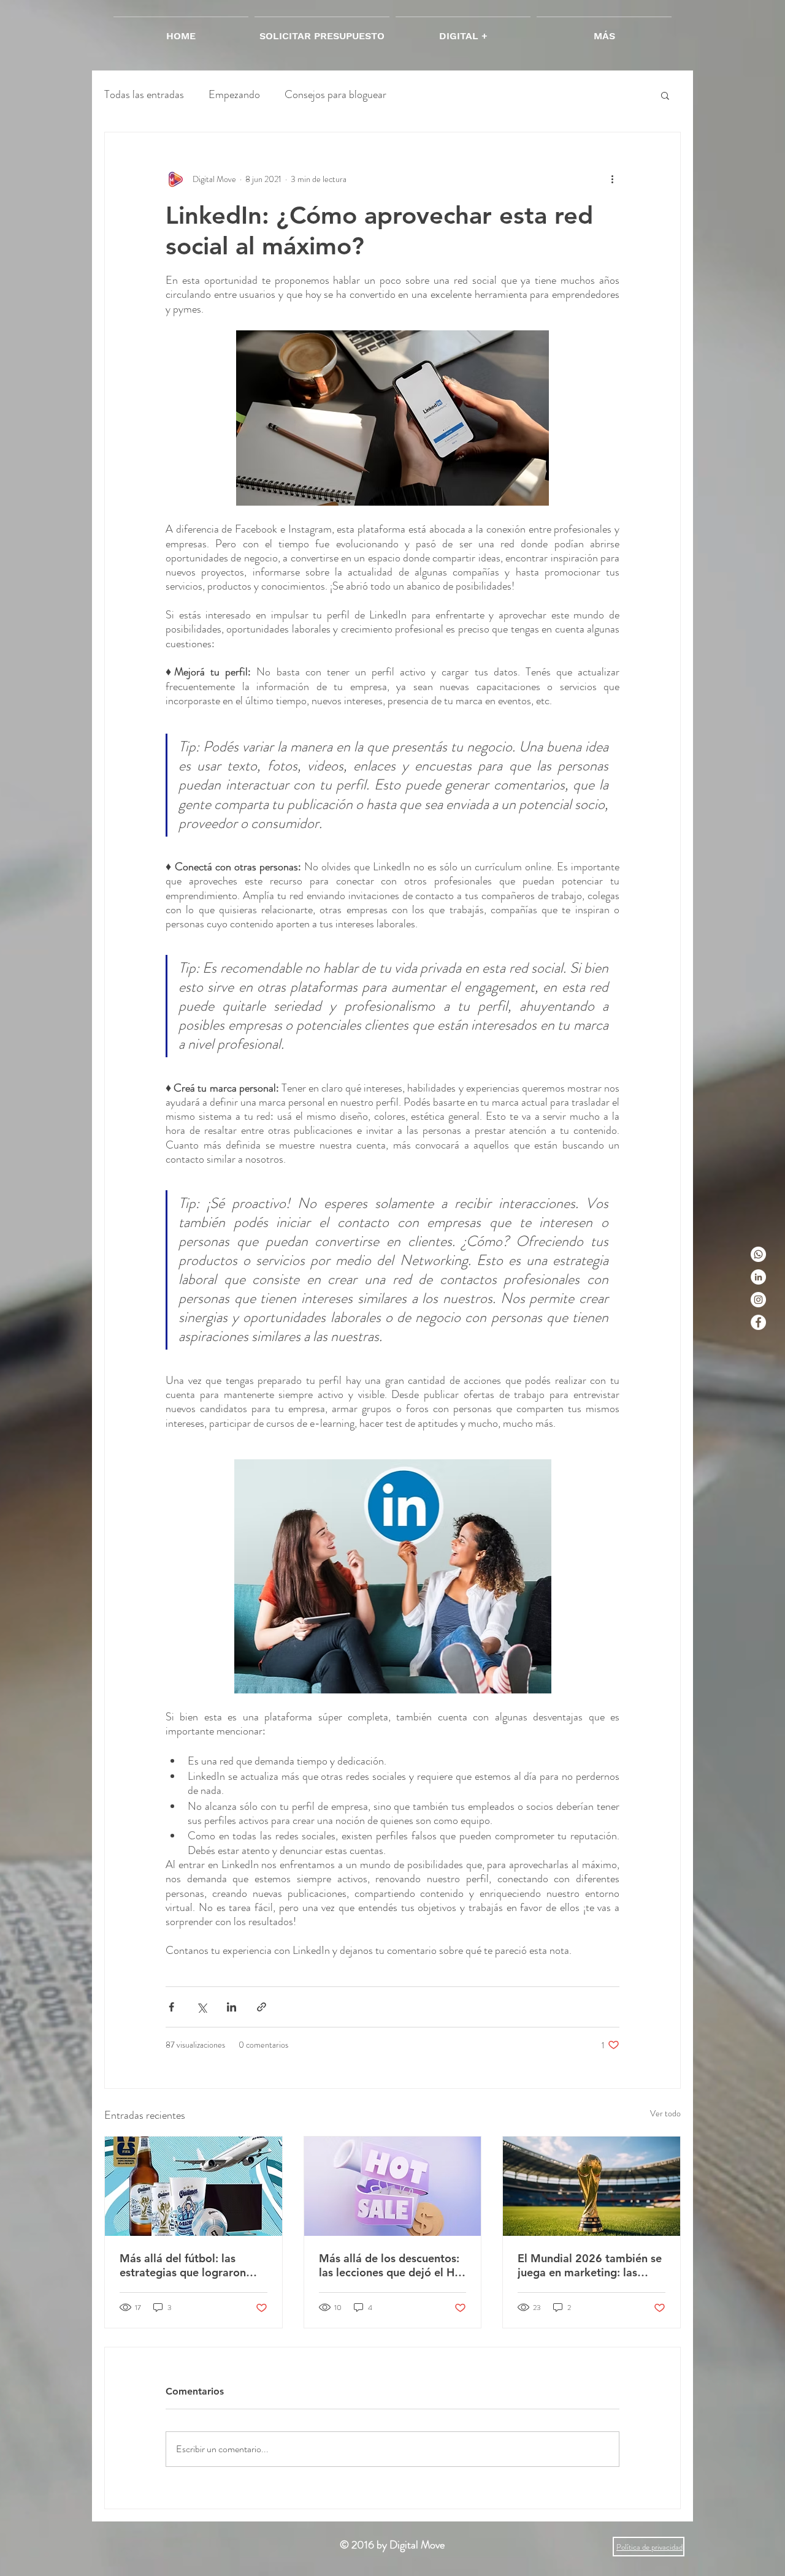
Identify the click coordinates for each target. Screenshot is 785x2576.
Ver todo (665, 2113)
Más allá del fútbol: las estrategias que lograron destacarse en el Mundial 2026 (183, 2265)
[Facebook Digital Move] (758, 1322)
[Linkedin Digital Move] (758, 1277)
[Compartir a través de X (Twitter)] (201, 2007)
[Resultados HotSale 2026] (393, 2186)
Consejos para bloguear (335, 95)
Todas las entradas (144, 95)
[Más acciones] (612, 179)
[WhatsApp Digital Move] (758, 1254)
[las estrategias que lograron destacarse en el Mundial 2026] (193, 2186)
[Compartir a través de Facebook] (171, 2007)
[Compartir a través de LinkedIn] (232, 2007)
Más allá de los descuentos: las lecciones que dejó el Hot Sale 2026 (392, 2265)
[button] (665, 95)
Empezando (234, 95)
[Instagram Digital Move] (758, 1300)
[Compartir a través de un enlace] (262, 2007)
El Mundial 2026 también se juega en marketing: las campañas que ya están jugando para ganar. (590, 2265)
